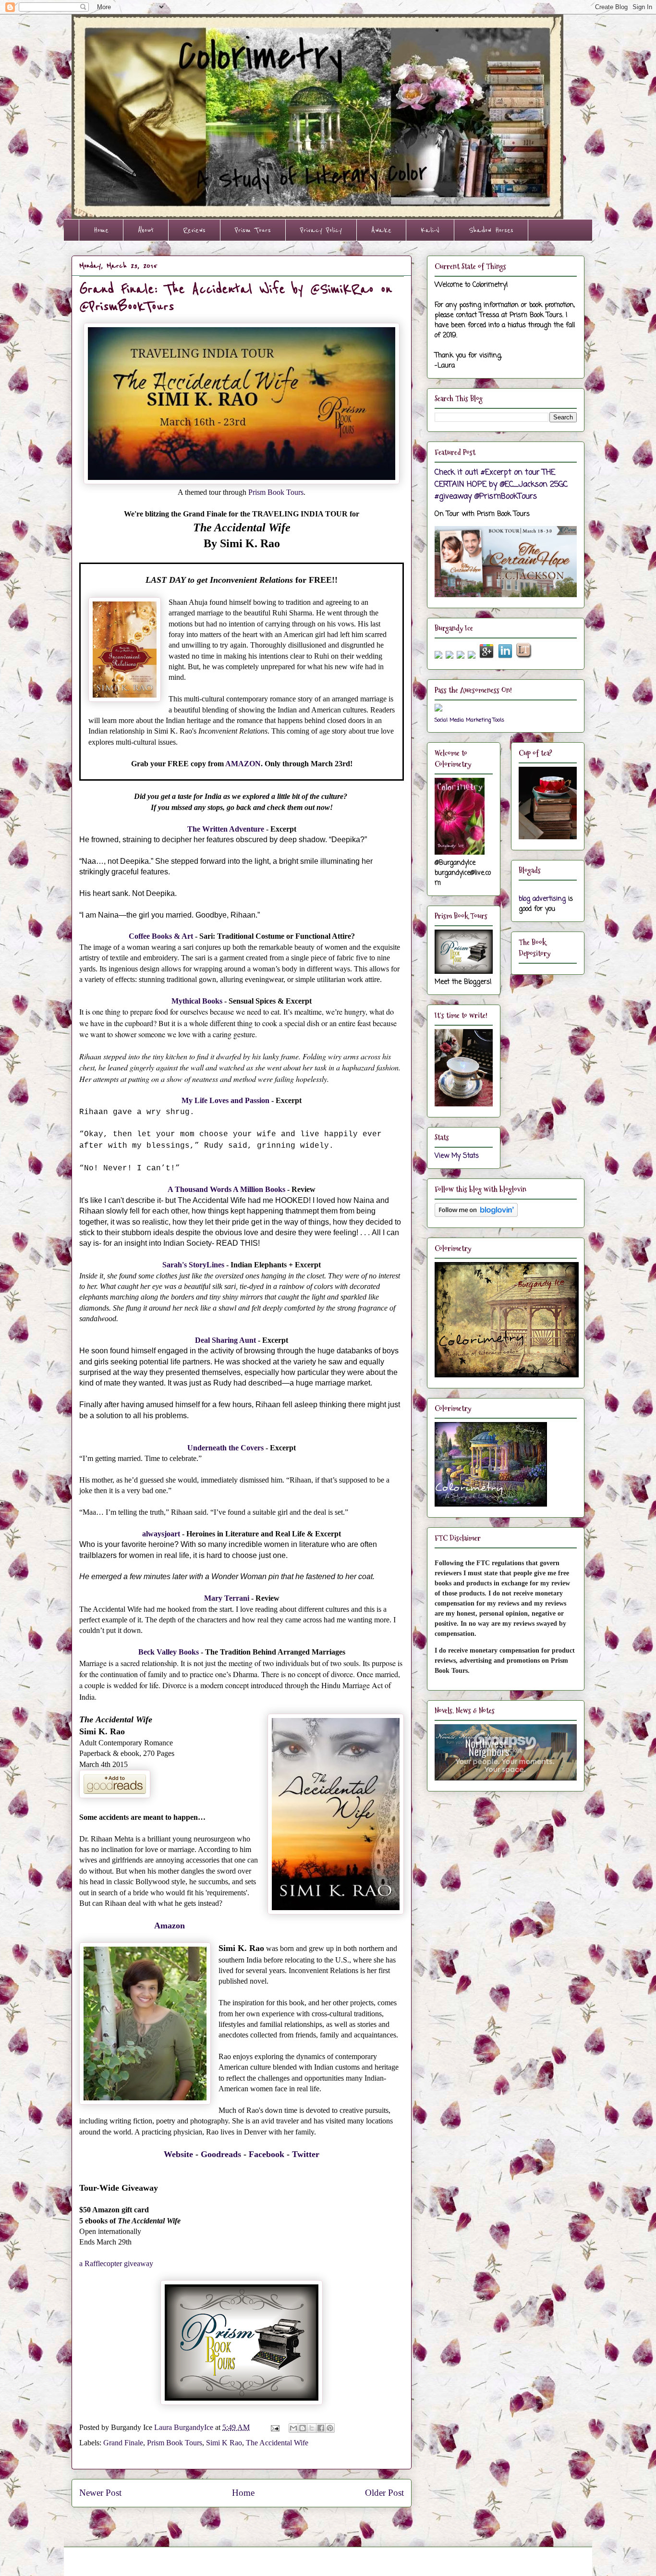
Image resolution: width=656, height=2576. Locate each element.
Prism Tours (253, 230)
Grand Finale (123, 2443)
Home (101, 230)
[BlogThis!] (303, 2428)
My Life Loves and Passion (225, 1100)
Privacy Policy (321, 230)
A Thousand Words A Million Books (226, 1189)
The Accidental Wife (277, 2443)
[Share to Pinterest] (330, 2428)
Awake (381, 230)
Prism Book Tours (276, 492)
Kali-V (430, 230)
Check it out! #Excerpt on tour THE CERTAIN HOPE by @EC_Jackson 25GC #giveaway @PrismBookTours (501, 485)
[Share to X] (312, 2428)
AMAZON (243, 764)
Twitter (306, 2154)
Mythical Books (197, 1001)
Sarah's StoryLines (193, 1265)
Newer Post (100, 2493)
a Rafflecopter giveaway (116, 2263)
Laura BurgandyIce (185, 2427)
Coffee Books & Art (161, 936)
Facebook (267, 2154)
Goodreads (221, 2154)
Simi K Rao (224, 2443)
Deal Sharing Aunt (225, 1340)
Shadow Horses (491, 230)
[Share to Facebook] (321, 2428)
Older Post (384, 2493)
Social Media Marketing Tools (469, 720)
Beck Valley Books (169, 1652)
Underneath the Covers (225, 1448)
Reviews (194, 230)
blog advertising (542, 899)
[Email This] (293, 2428)
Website (178, 2154)
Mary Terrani (227, 1598)
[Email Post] (274, 2427)
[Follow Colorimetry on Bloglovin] (476, 1215)
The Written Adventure (226, 829)
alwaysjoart (161, 1534)
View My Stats (457, 1156)
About (146, 230)
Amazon (170, 1926)
